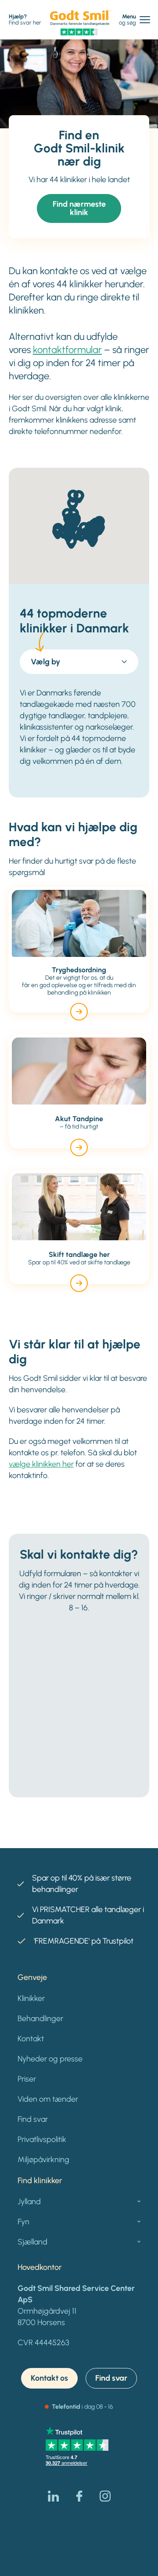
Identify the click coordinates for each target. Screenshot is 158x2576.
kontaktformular (67, 350)
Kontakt (31, 2039)
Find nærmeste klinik (79, 208)
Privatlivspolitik (42, 2139)
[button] (73, 504)
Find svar (33, 2119)
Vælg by (45, 662)
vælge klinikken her (41, 1464)
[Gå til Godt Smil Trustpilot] (79, 32)
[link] (81, 18)
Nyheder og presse (50, 2059)
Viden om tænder (48, 2099)
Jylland (29, 2202)
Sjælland (32, 2242)
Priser (27, 2079)
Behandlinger (40, 2018)
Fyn (23, 2222)
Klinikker (31, 1998)
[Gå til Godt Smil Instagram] (105, 2496)
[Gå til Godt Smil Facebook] (79, 2496)
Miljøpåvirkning (43, 2160)
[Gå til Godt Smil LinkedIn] (53, 2496)
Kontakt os (49, 2378)
